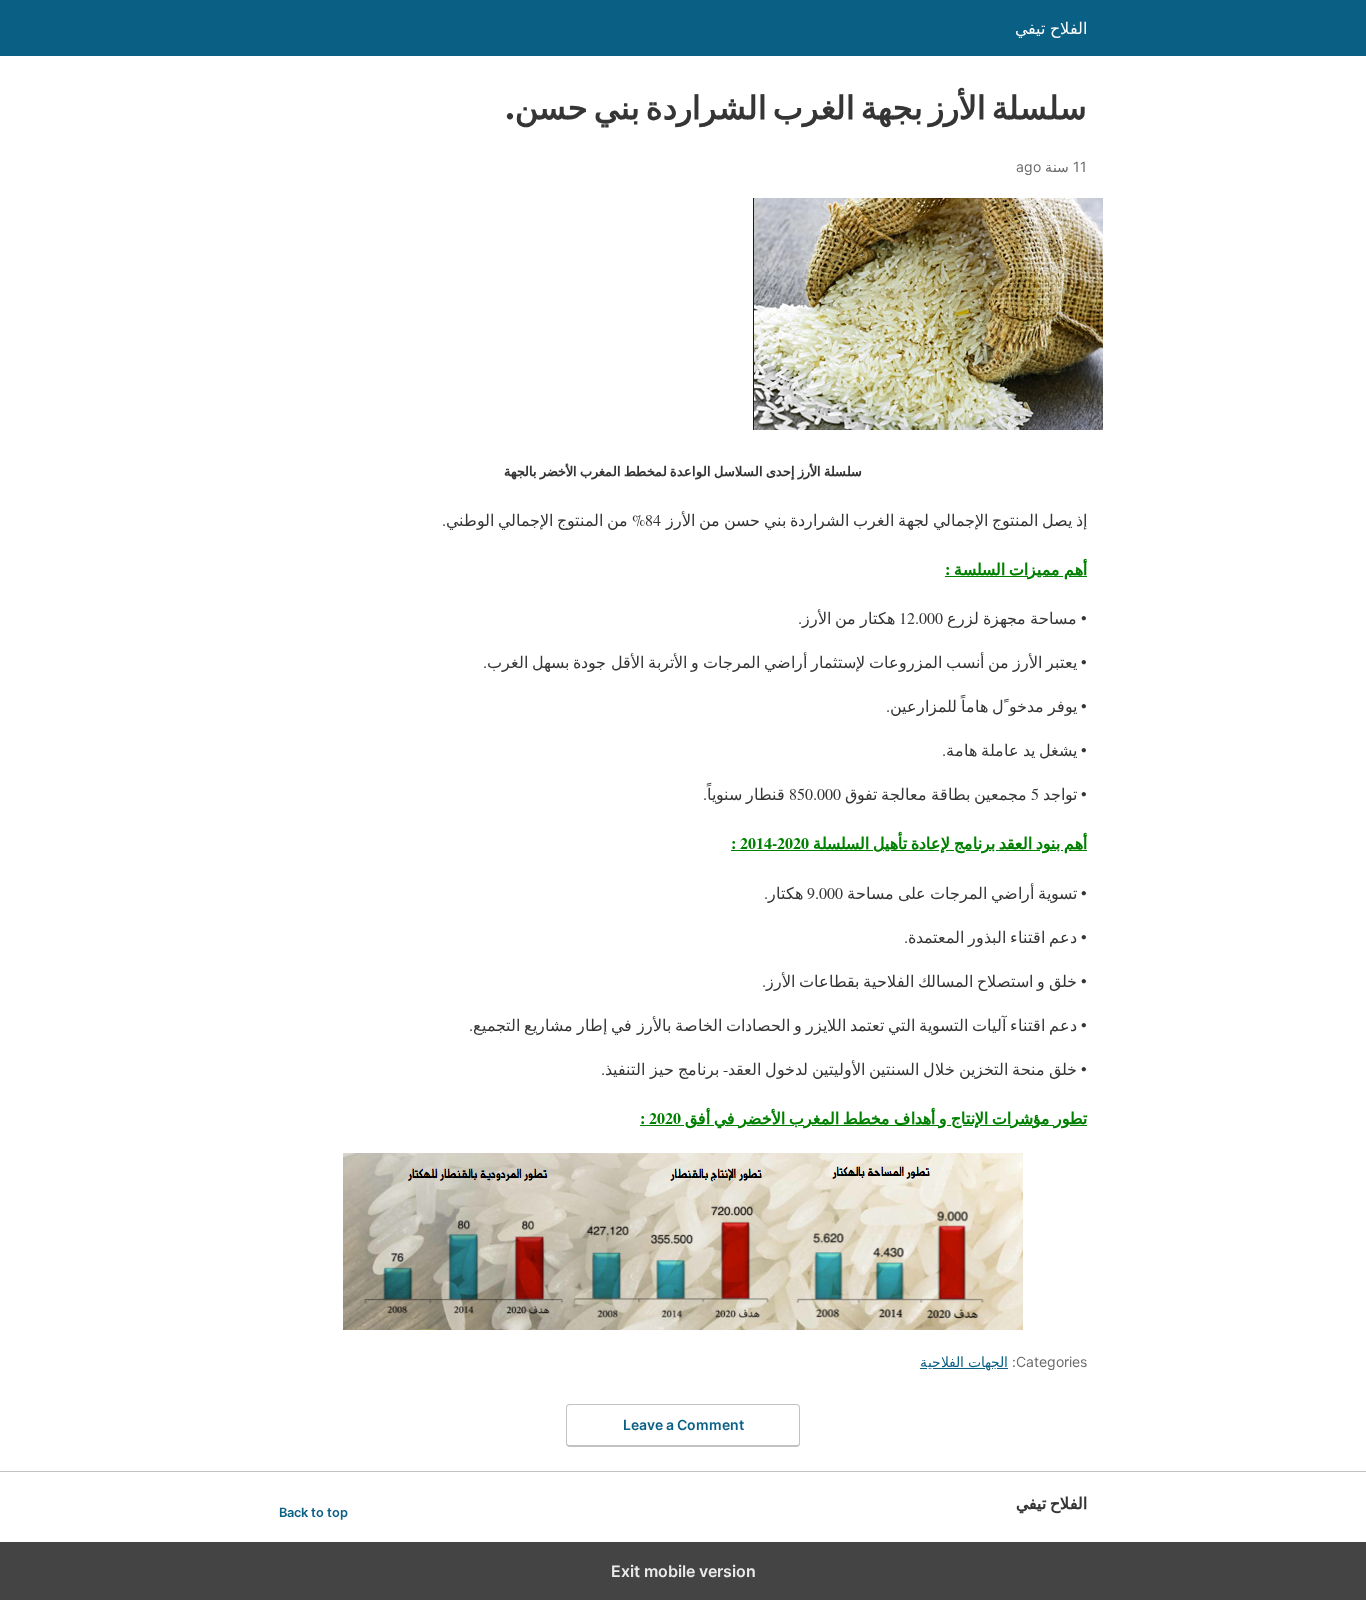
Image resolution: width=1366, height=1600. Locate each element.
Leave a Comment (683, 1424)
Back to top (313, 1512)
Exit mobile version (683, 1571)
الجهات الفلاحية (964, 1361)
